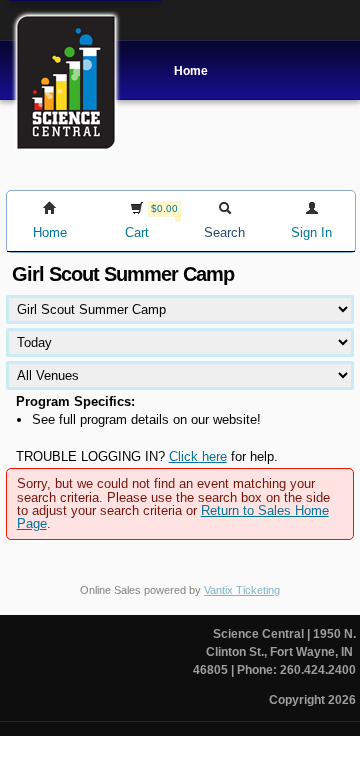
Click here (198, 456)
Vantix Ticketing (242, 590)
